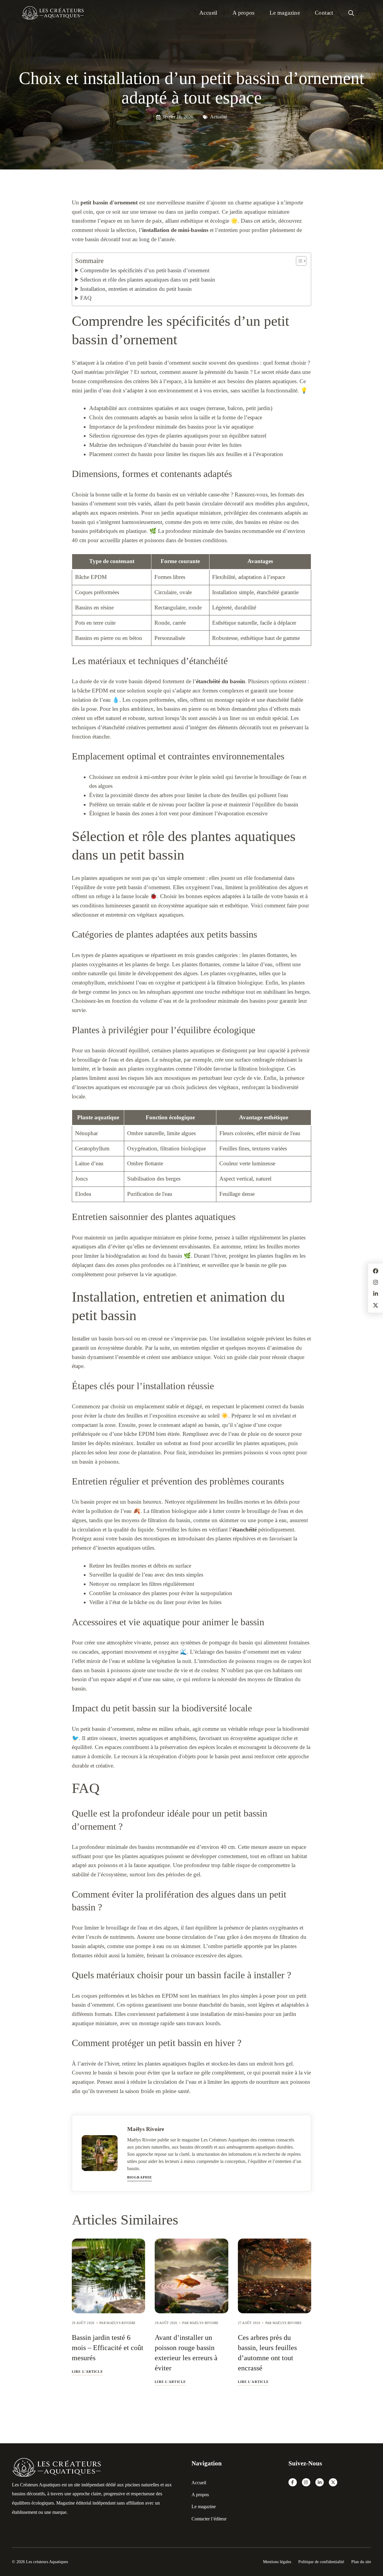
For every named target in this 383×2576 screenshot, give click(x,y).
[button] (351, 13)
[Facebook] (293, 2482)
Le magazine (285, 13)
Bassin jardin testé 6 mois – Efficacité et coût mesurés (108, 2348)
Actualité (219, 117)
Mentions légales (277, 2562)
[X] (333, 2482)
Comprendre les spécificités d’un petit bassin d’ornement (145, 270)
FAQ (86, 298)
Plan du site (361, 2562)
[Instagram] (306, 2482)
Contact (324, 13)
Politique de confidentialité (321, 2562)
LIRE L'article (87, 2372)
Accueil (208, 13)
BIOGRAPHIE (140, 2177)
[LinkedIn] (320, 2482)
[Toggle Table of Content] (298, 261)
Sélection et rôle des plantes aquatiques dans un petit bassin (148, 280)
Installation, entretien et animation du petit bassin (136, 289)
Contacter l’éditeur (209, 2519)
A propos (244, 13)
